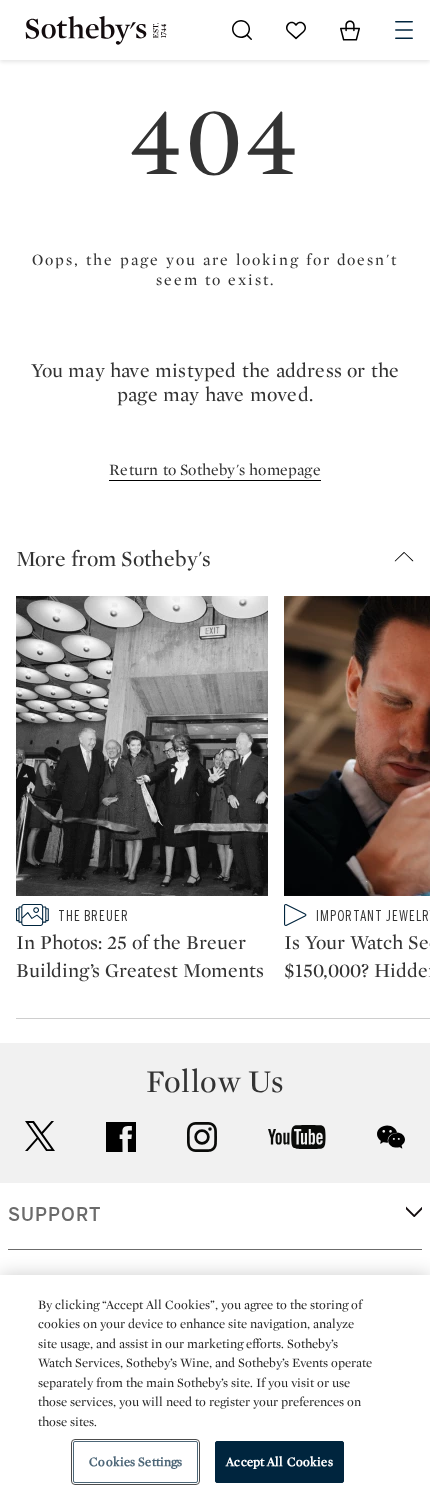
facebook (121, 1137)
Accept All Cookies (279, 1461)
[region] (215, 1387)
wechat (391, 1137)
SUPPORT (54, 1215)
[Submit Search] (242, 30)
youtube (297, 1137)
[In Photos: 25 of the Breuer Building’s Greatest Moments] (142, 750)
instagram (202, 1137)
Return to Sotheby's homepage (215, 469)
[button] (223, 558)
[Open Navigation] (404, 30)
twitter (40, 1136)
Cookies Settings (135, 1461)
